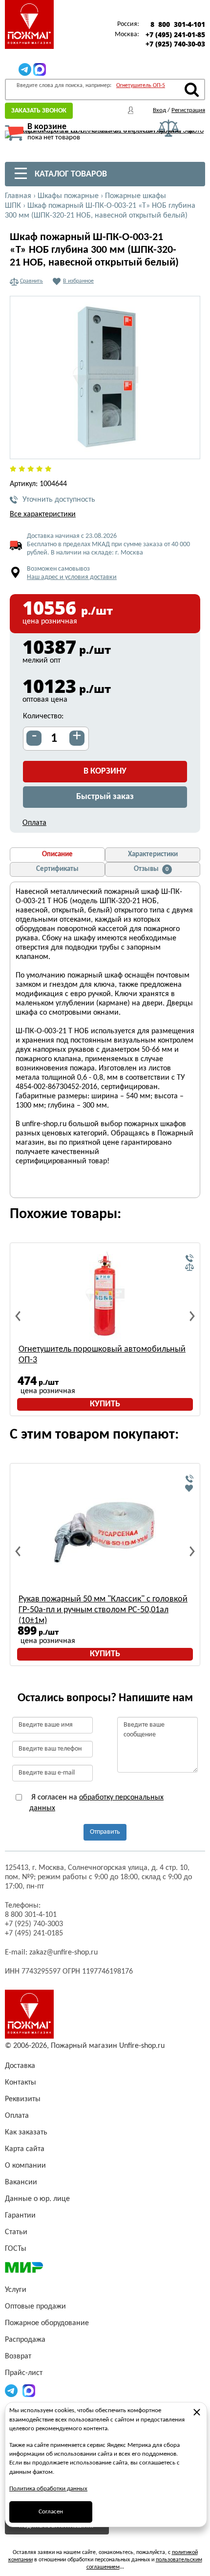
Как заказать (26, 2132)
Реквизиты (23, 2099)
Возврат (18, 2356)
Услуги (16, 2290)
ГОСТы (16, 2249)
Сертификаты (57, 869)
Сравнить (31, 281)
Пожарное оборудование (47, 2323)
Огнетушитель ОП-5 (141, 86)
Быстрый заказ (105, 797)
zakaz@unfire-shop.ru (63, 1953)
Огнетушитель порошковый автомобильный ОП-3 (102, 1355)
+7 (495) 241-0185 (34, 1933)
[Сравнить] (189, 1267)
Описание (57, 855)
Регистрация (188, 110)
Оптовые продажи (35, 2307)
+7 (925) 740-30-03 (175, 44)
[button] (187, 446)
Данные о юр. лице (37, 2199)
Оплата (34, 823)
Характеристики (153, 855)
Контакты (21, 2083)
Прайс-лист (24, 2373)
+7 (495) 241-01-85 (175, 35)
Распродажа (25, 2340)
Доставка (20, 2066)
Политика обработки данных (48, 2489)
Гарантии (20, 2216)
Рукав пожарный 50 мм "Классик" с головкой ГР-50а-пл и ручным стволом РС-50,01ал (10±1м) (103, 1610)
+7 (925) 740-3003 (34, 1924)
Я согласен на (96, 1803)
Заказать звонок (39, 111)
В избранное (78, 281)
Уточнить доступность (59, 500)
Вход (159, 110)
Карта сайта (25, 2149)
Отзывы (151, 869)
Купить (105, 1404)
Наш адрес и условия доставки (72, 577)
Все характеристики (43, 514)
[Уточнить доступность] (189, 1259)
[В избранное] (189, 1488)
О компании (25, 2166)
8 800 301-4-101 (178, 24)
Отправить (105, 1832)
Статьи (16, 2232)
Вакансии (21, 2182)
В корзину (105, 771)
